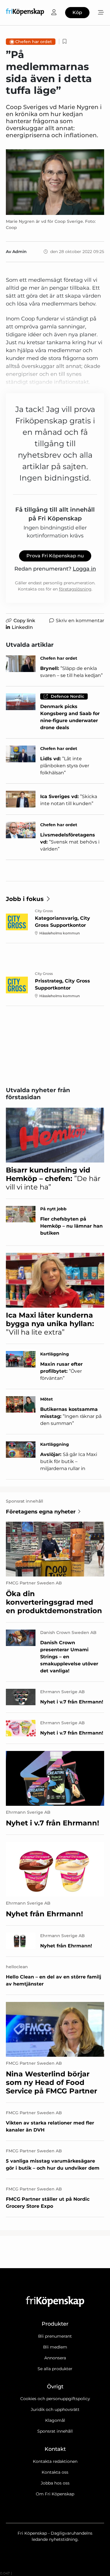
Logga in (84, 569)
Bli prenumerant (55, 2336)
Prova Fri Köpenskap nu (55, 556)
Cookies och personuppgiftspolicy (55, 2399)
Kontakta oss (55, 2472)
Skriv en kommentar (80, 621)
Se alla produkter (55, 2369)
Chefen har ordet (34, 42)
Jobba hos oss (55, 2483)
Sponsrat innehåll (55, 2431)
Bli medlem (55, 2347)
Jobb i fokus (25, 899)
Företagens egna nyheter (41, 1512)
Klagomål (55, 2420)
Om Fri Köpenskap (55, 2494)
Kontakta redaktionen (55, 2461)
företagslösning (75, 589)
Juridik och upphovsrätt (55, 2409)
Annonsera (55, 2358)
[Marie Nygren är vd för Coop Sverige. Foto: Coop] (55, 182)
